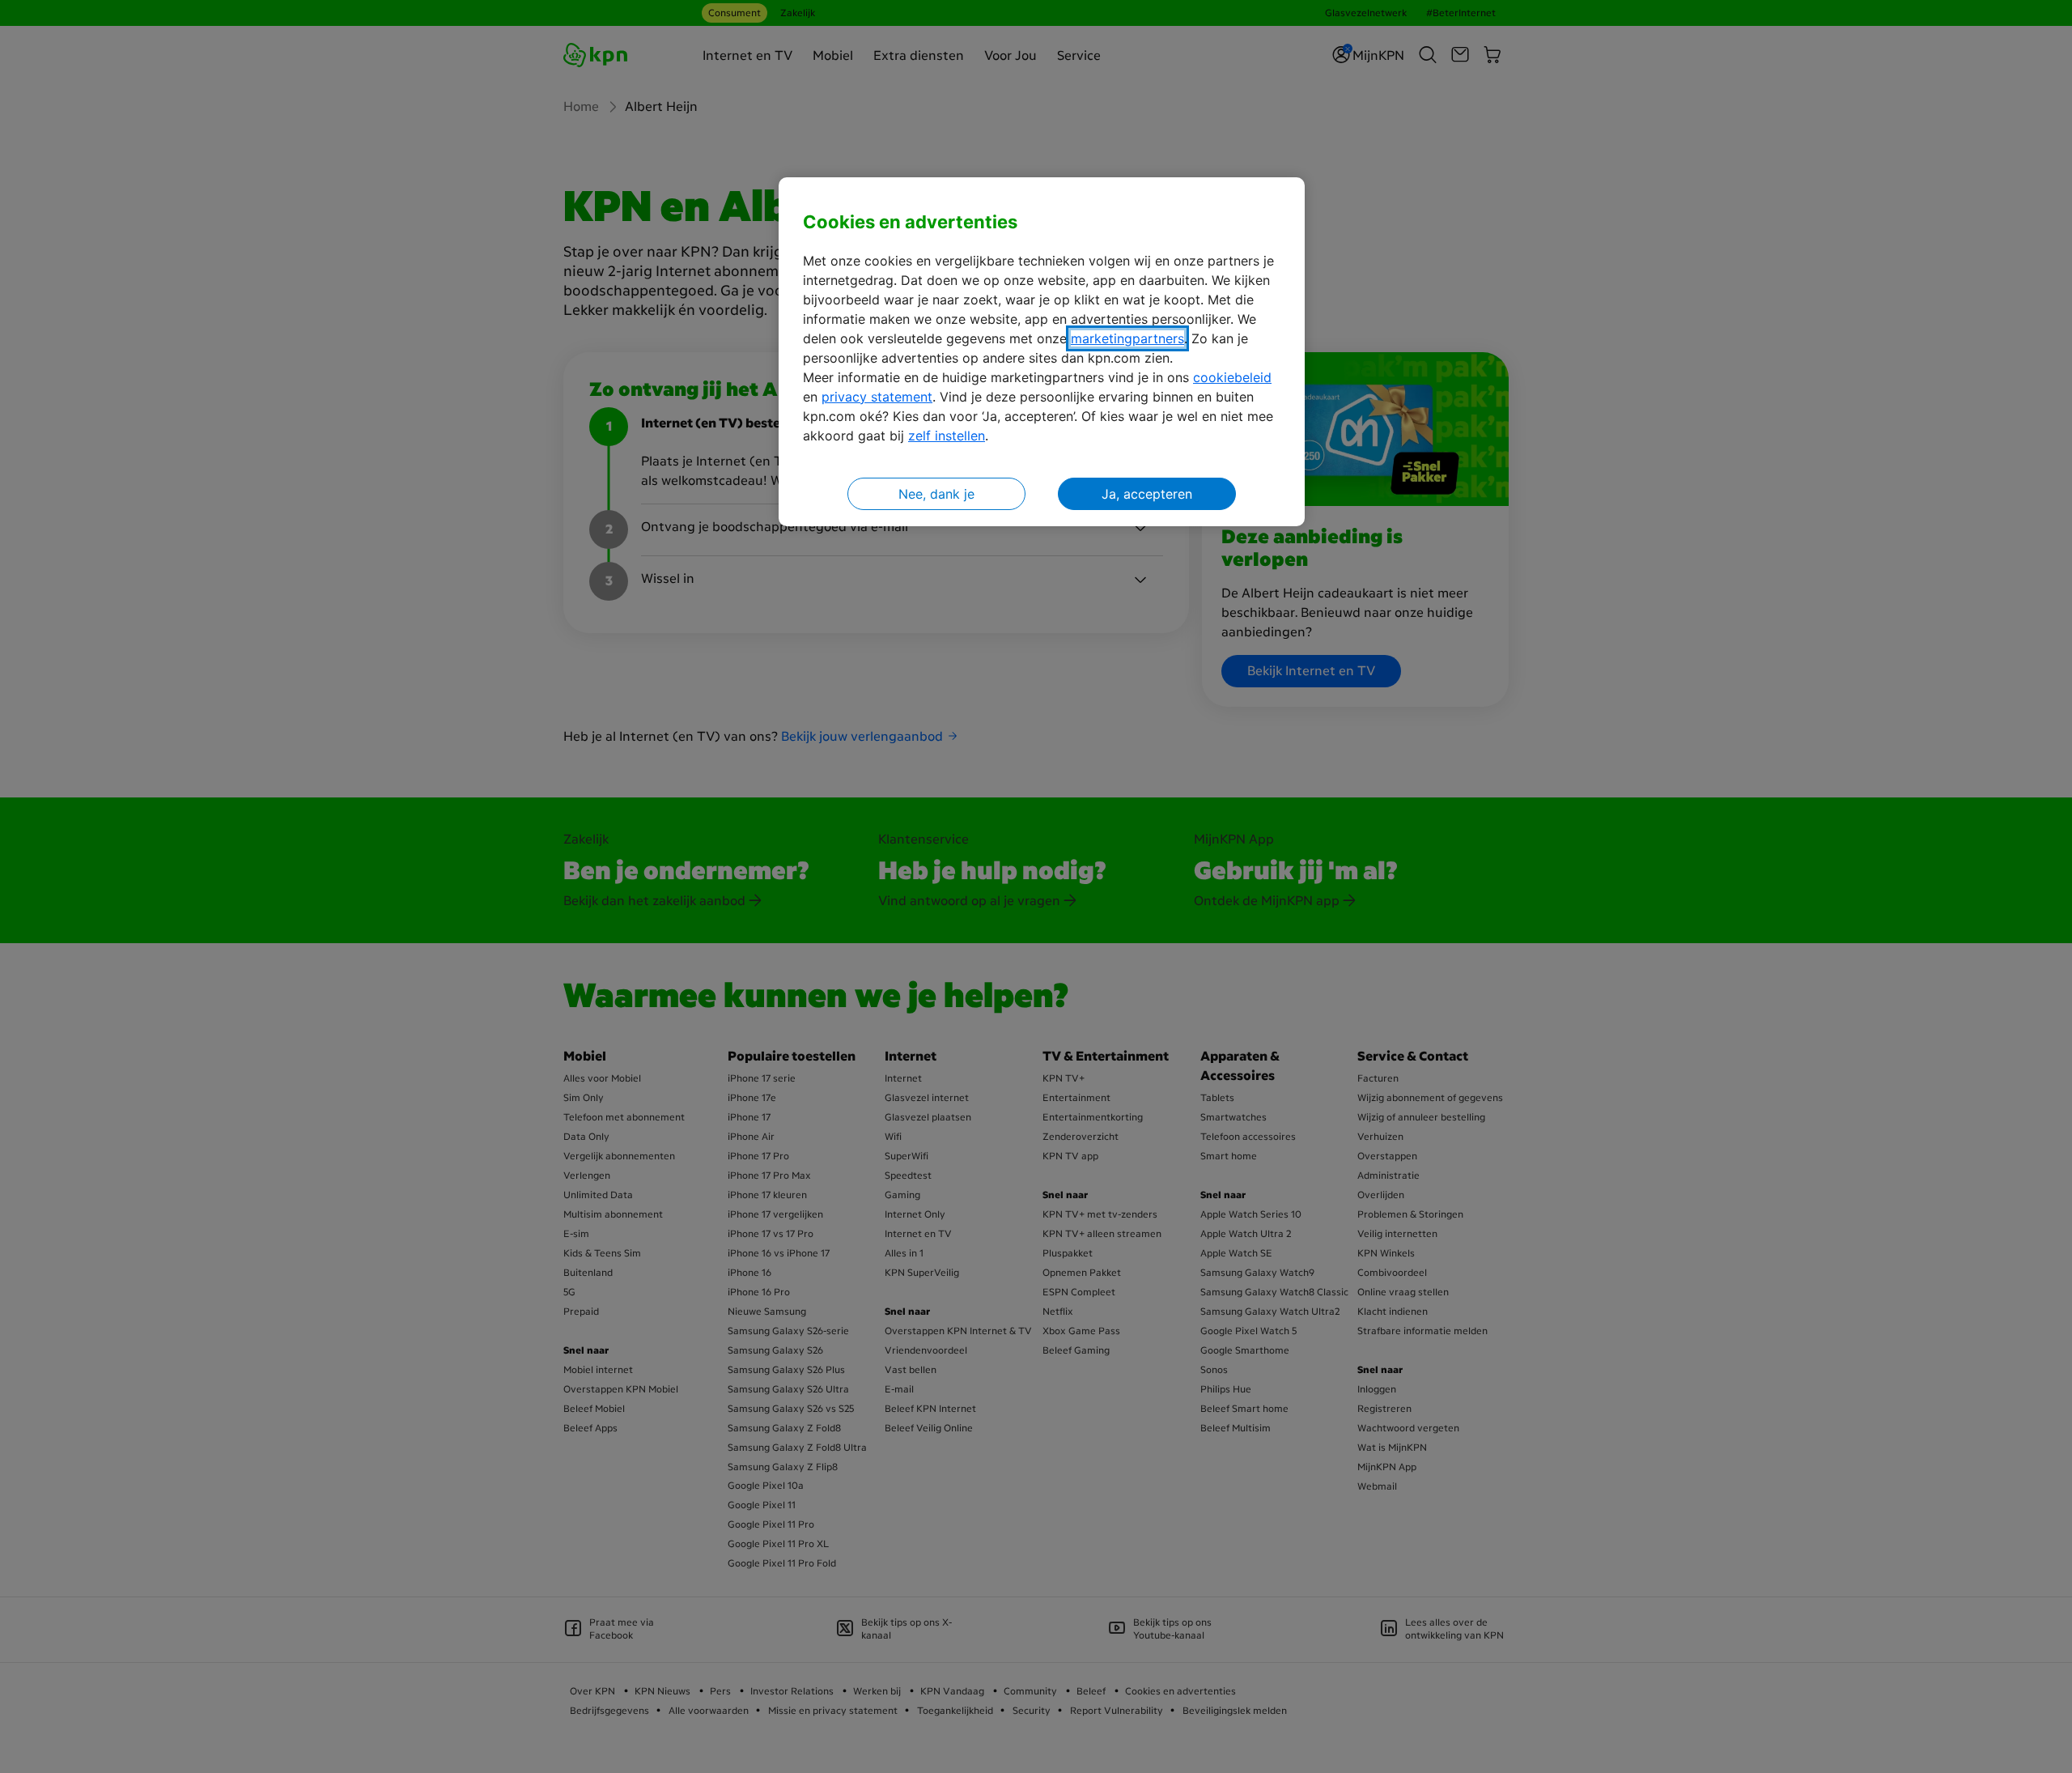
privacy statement (877, 397)
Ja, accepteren (1147, 494)
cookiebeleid (1232, 377)
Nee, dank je (936, 494)
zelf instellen (947, 436)
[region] (1042, 352)
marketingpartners (1127, 338)
